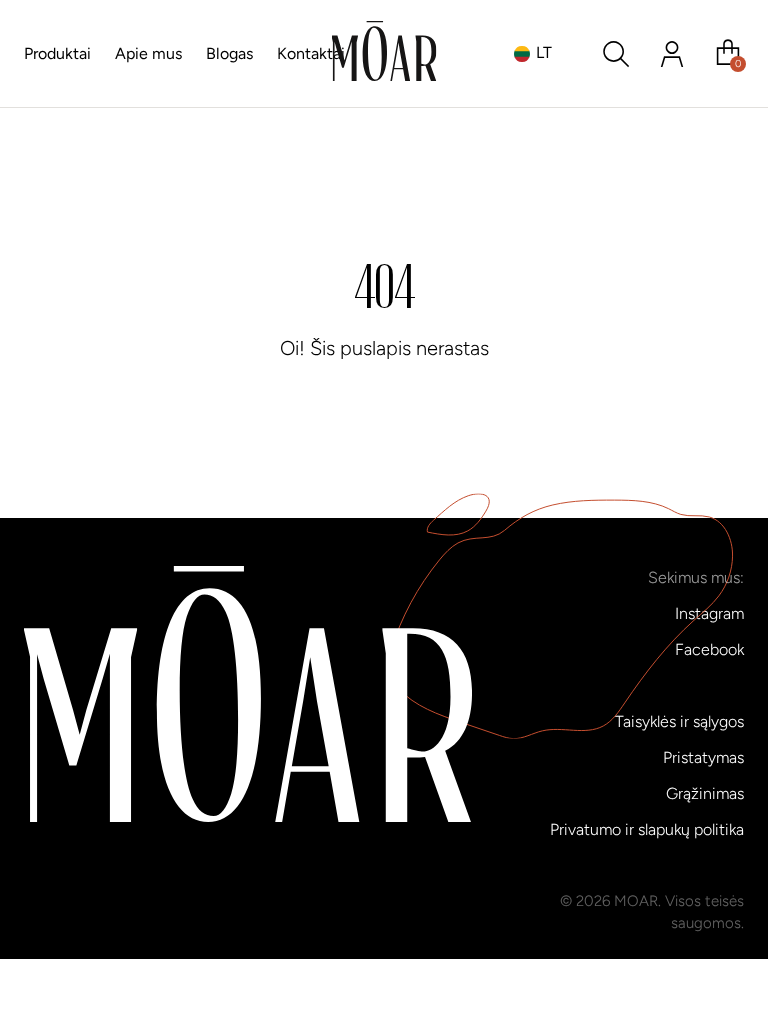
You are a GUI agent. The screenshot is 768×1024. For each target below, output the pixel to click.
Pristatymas (703, 757)
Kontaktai (311, 53)
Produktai (57, 53)
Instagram (709, 613)
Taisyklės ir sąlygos (679, 721)
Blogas (229, 53)
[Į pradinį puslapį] (384, 54)
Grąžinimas (705, 793)
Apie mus (148, 53)
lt (544, 52)
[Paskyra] (672, 54)
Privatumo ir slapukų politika (647, 829)
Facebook (709, 649)
